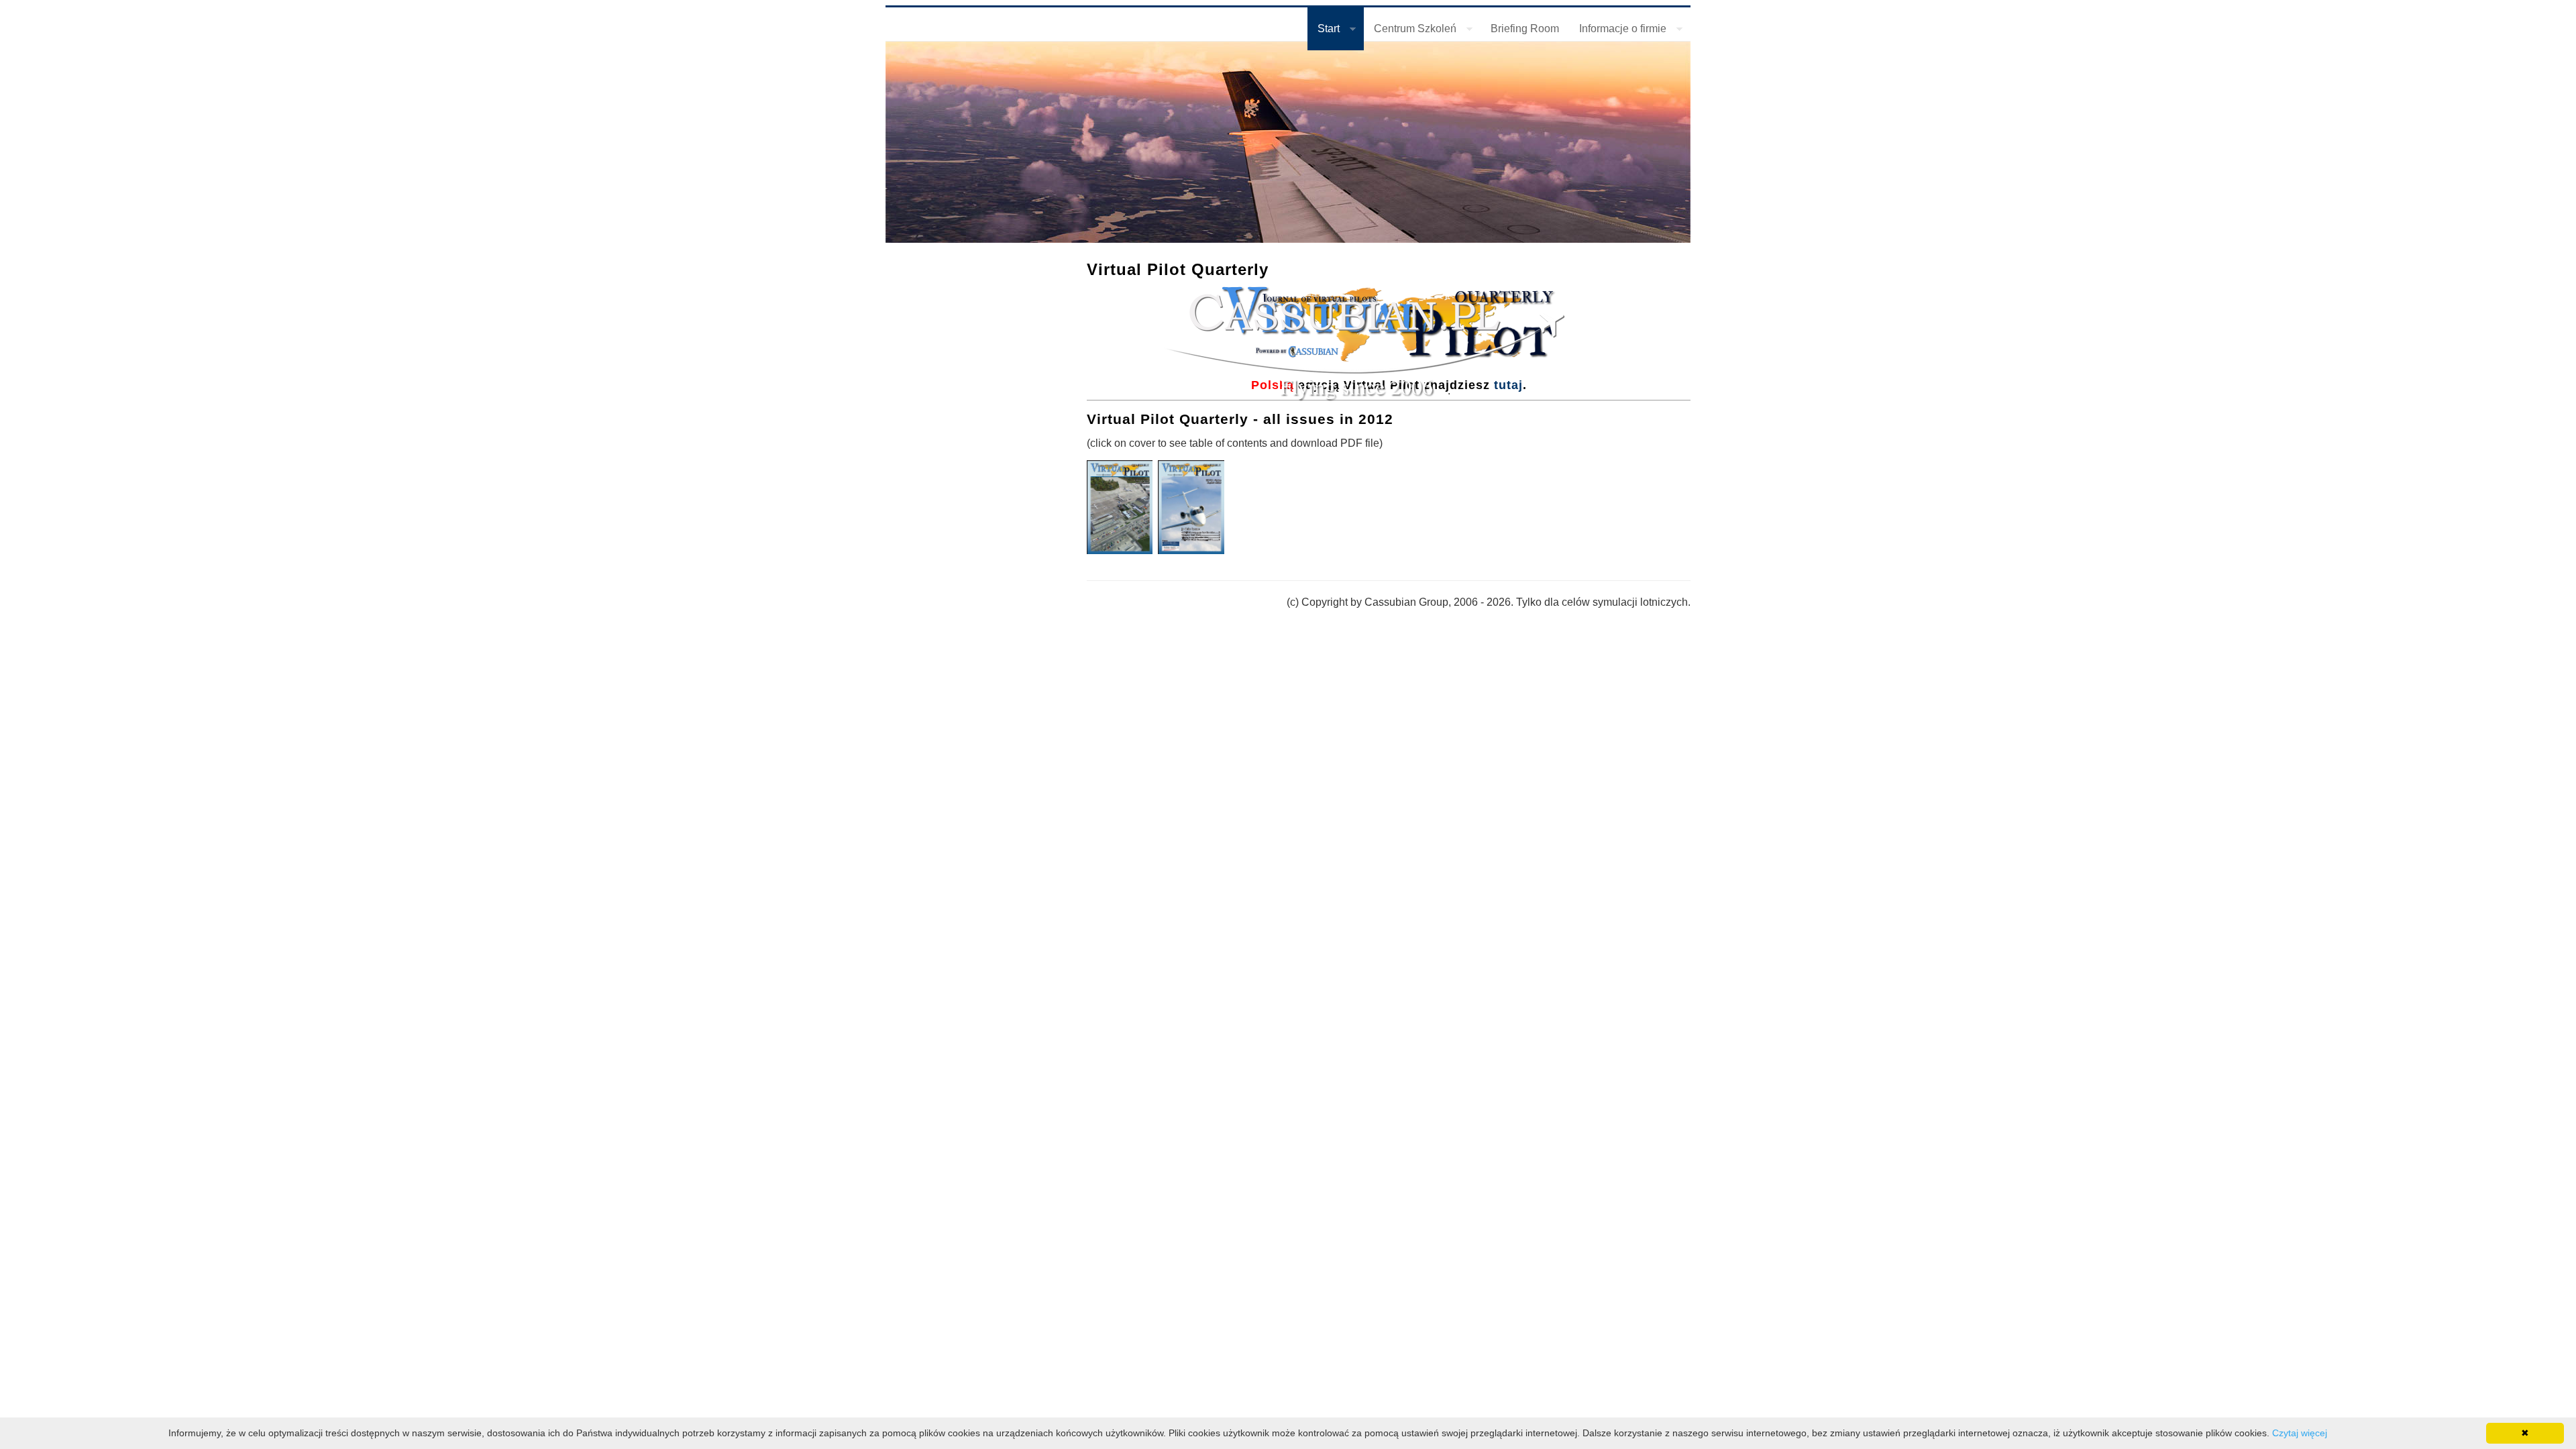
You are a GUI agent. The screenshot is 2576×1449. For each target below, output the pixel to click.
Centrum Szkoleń (1410, 31)
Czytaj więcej (2300, 1433)
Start (1324, 31)
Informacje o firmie (1618, 31)
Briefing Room (1525, 29)
